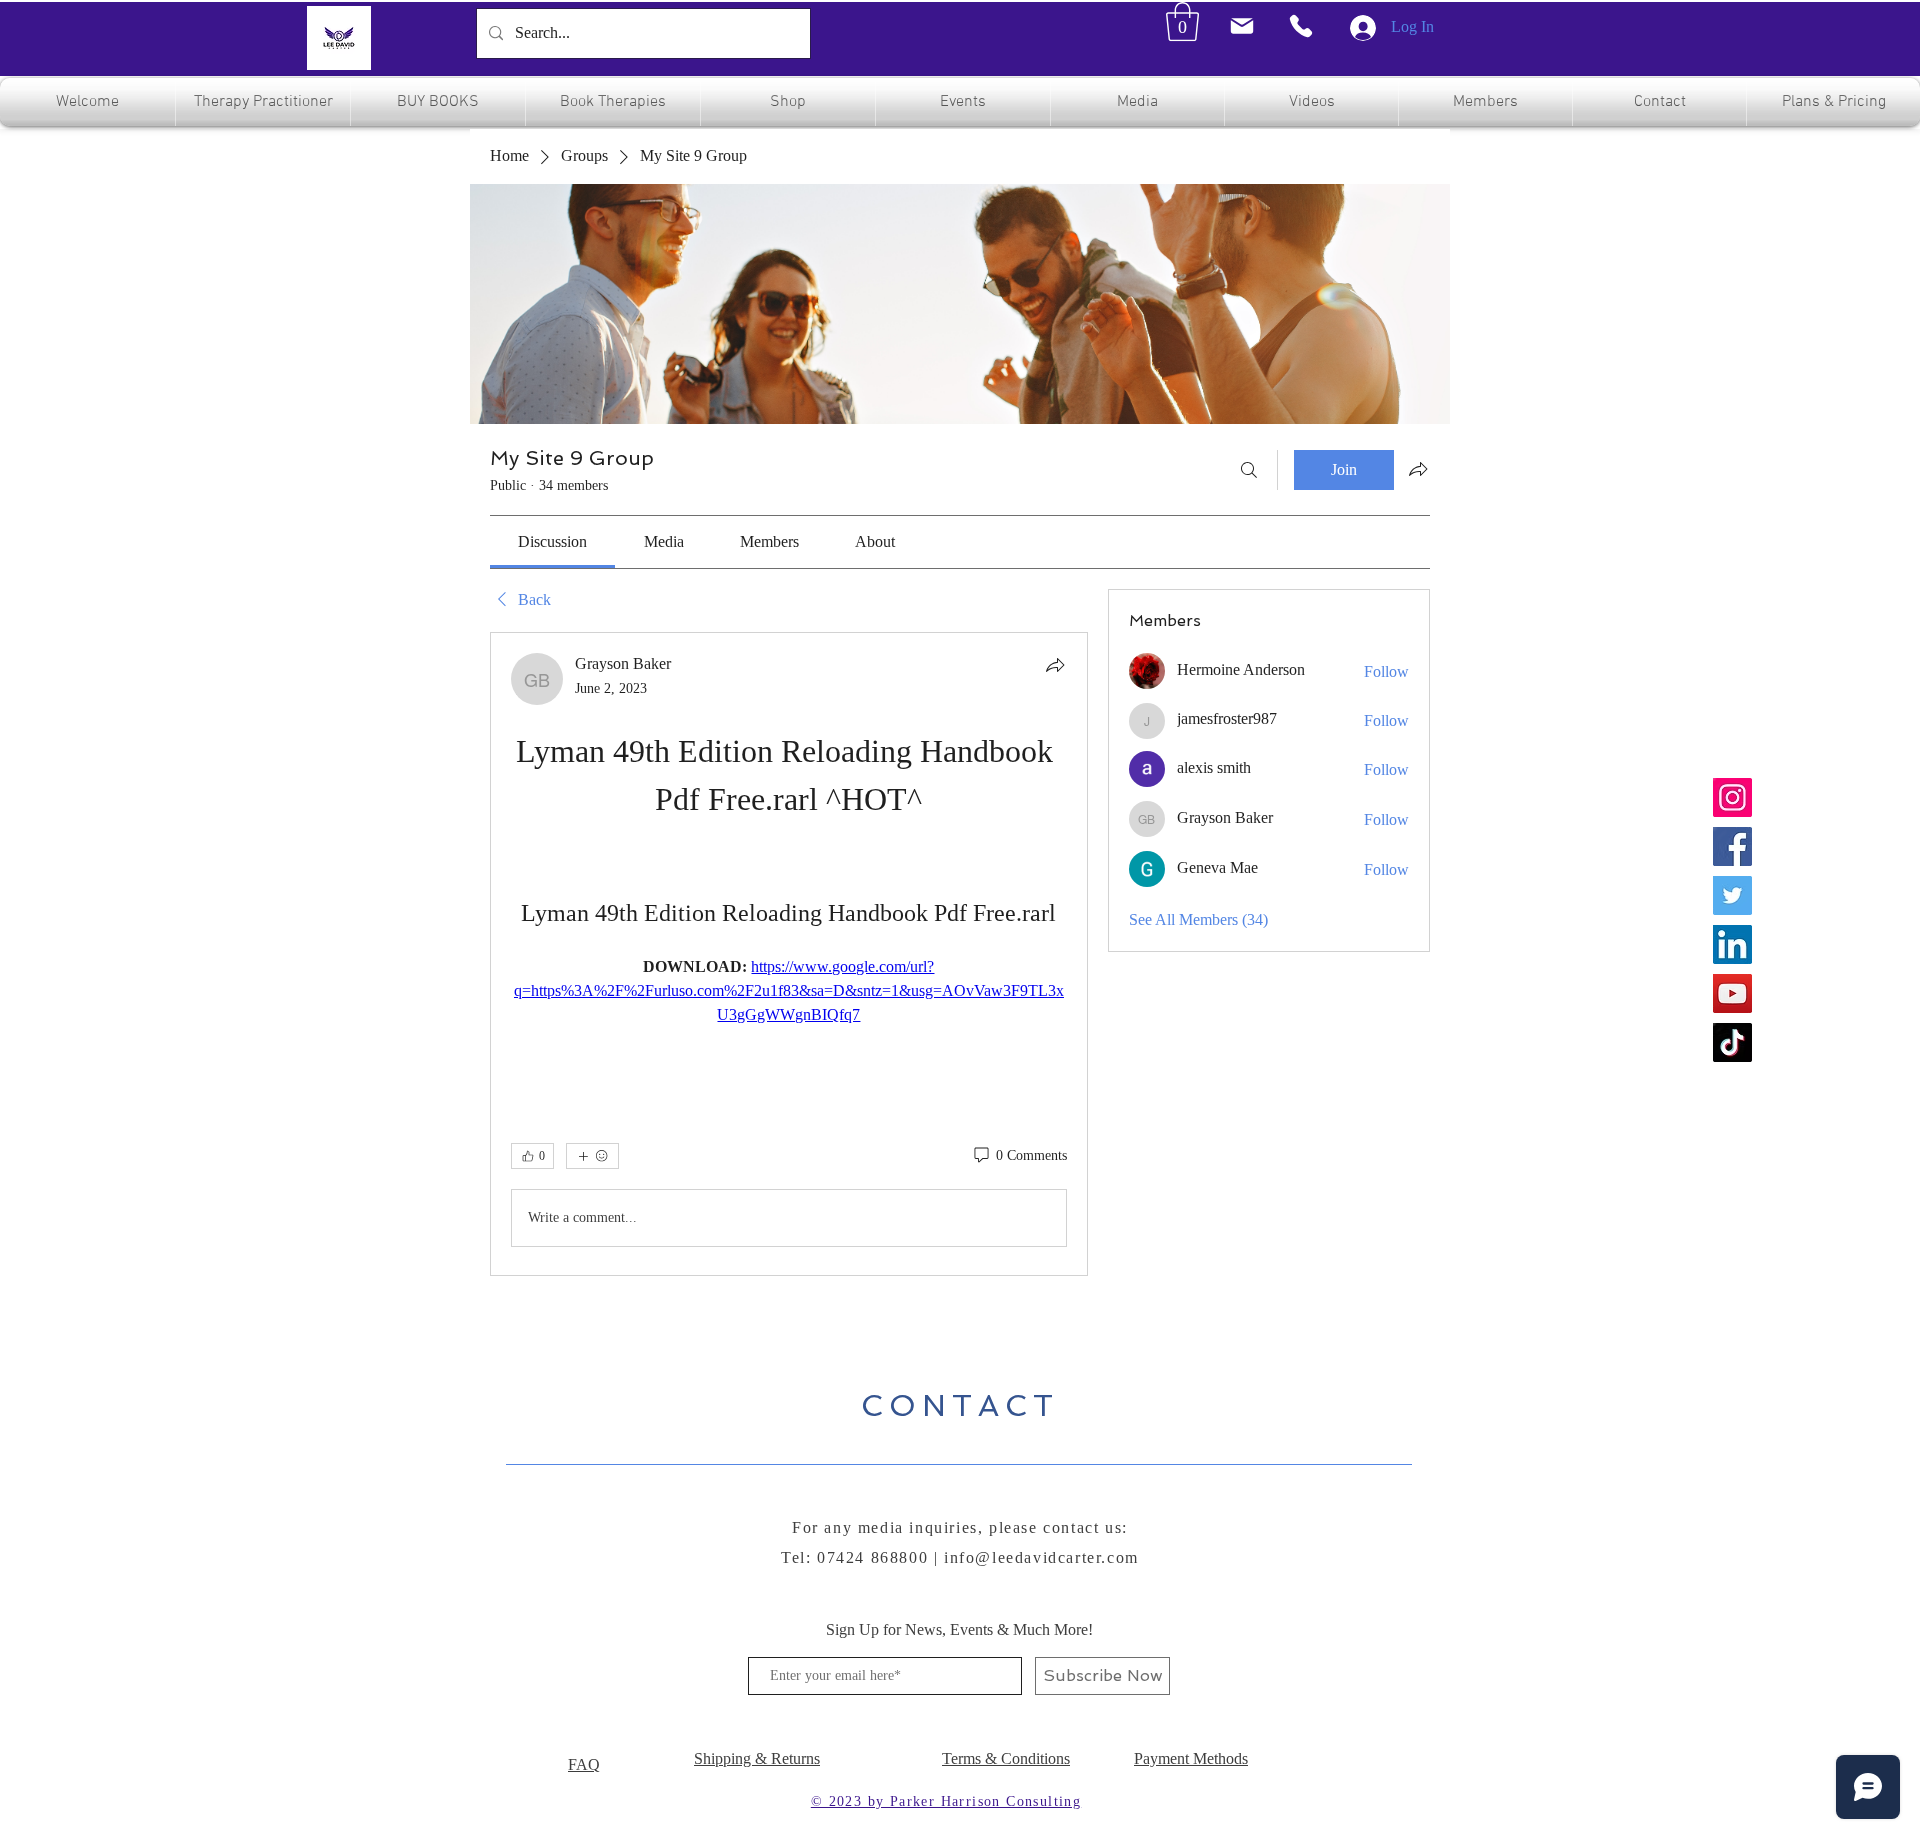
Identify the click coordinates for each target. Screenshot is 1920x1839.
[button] (1182, 21)
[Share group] (1418, 469)
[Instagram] (1732, 797)
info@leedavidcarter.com (1041, 1557)
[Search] (1249, 470)
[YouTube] (1732, 993)
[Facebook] (1732, 846)
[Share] (1055, 665)
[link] (552, 541)
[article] (789, 954)
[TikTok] (1732, 1042)
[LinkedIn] (1732, 944)
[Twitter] (1732, 895)
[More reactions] (592, 1156)
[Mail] (1241, 26)
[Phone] (1301, 26)
